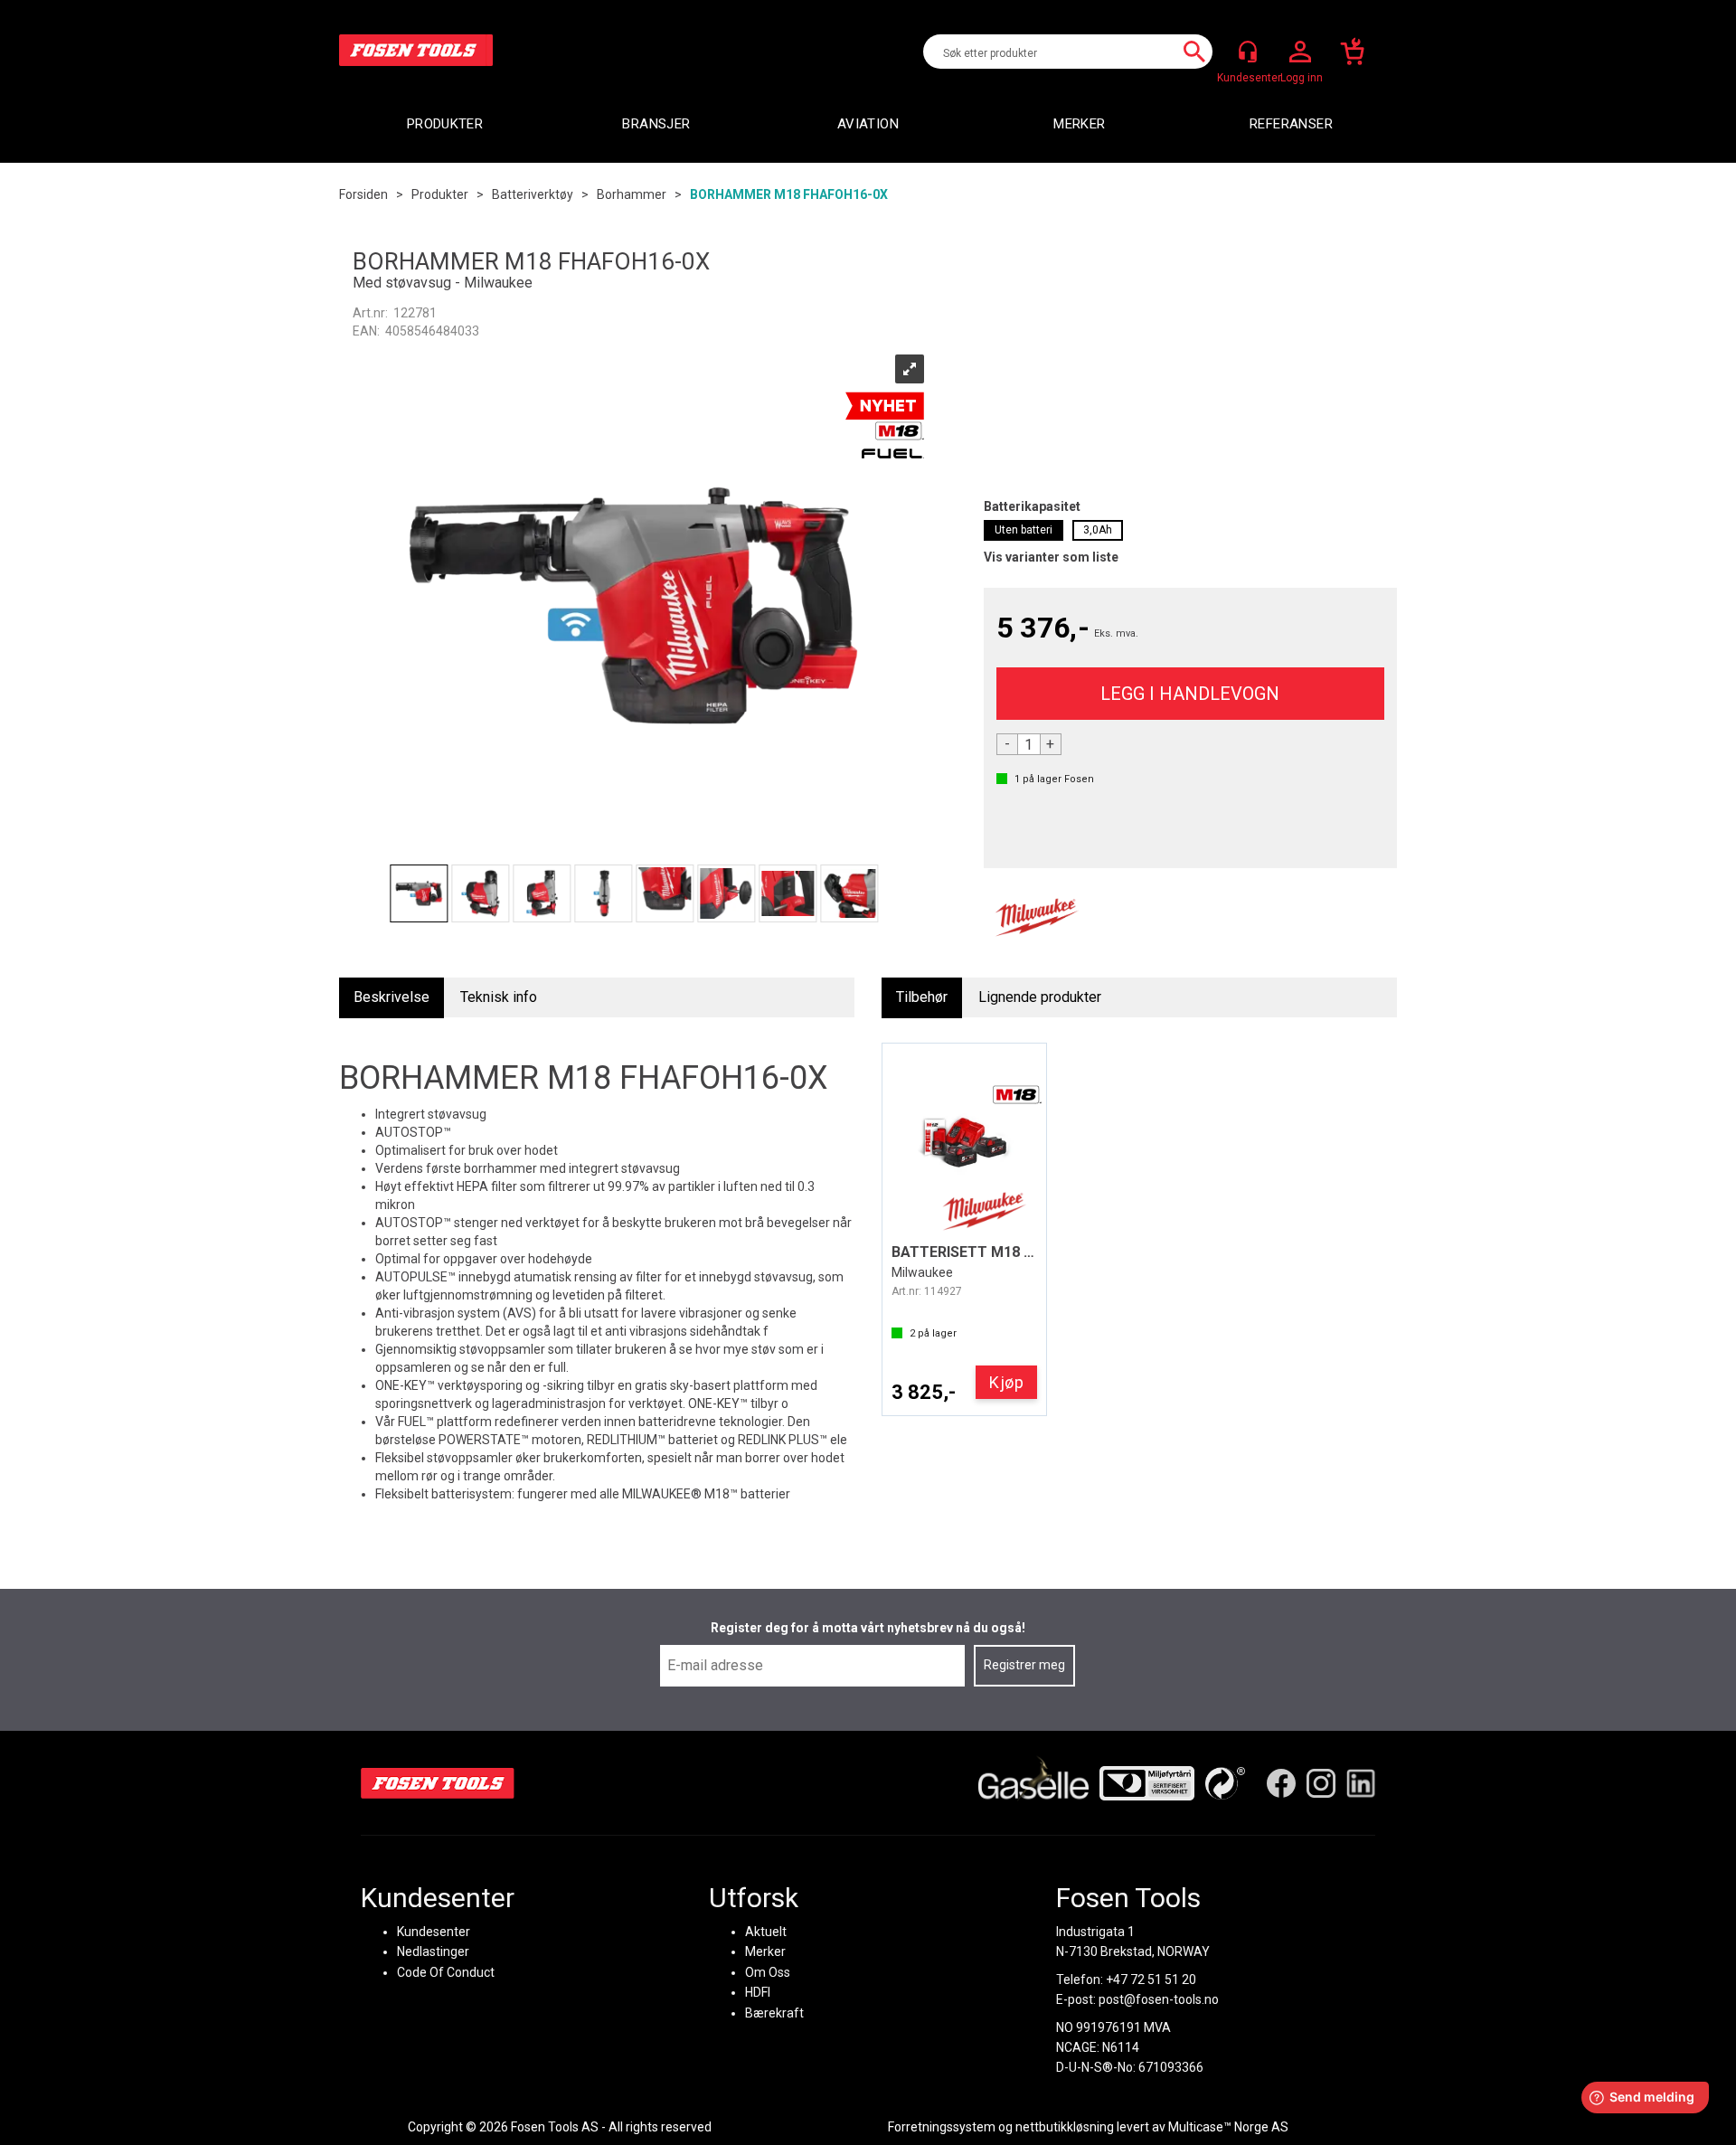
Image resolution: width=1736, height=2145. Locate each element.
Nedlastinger (433, 1951)
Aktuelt (766, 1932)
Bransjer (656, 124)
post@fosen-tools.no (1159, 1999)
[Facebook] (1281, 1783)
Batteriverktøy (533, 194)
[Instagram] (1321, 1783)
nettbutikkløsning (1065, 2127)
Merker (1079, 124)
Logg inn (1300, 52)
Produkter (445, 124)
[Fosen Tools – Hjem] (438, 1783)
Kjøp (1190, 694)
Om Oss (768, 1972)
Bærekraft (774, 2013)
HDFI (758, 1992)
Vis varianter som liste (1051, 557)
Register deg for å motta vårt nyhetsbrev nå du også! (868, 1628)
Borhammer (632, 194)
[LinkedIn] (1361, 1783)
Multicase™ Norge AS (1228, 2127)
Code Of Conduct (446, 1972)
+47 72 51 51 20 (1151, 1980)
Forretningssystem (942, 2127)
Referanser (1291, 124)
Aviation (868, 124)
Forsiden (363, 194)
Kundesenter (434, 1932)
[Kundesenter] (1248, 52)
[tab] (392, 998)
